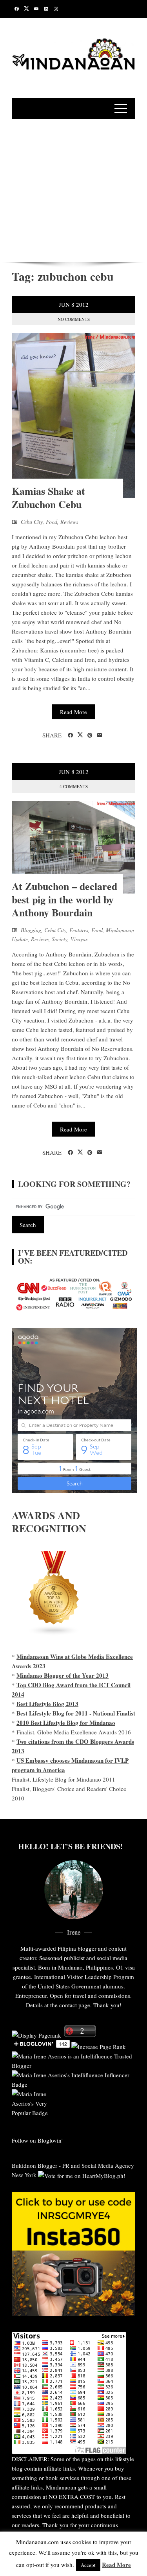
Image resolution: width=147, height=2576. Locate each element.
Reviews (69, 522)
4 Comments (74, 786)
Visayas (79, 939)
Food (52, 522)
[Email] (100, 735)
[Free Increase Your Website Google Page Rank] (99, 2045)
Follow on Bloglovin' (37, 2140)
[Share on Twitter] (80, 735)
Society (60, 939)
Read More (73, 712)
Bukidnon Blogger (34, 2165)
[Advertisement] (73, 189)
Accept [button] (88, 2565)
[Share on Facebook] (70, 735)
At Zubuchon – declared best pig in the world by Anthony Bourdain (64, 899)
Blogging (31, 930)
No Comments (74, 319)
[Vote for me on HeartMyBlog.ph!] (82, 2175)
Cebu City (32, 522)
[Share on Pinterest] (90, 735)
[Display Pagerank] (36, 2034)
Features (79, 930)
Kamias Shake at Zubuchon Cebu (48, 498)
